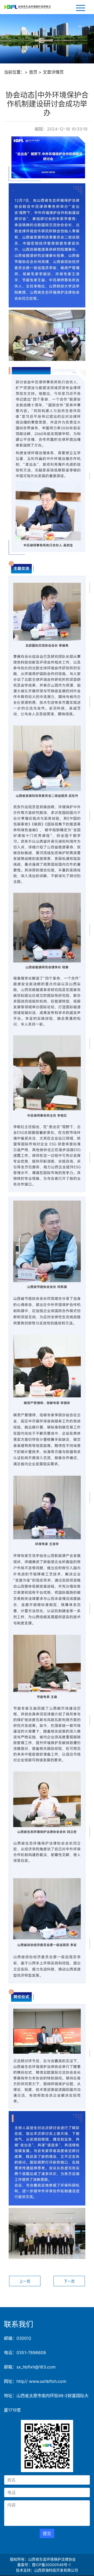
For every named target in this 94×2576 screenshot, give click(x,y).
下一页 (69, 2281)
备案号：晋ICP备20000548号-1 (44, 2565)
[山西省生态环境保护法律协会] (27, 7)
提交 (47, 2533)
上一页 (25, 2281)
